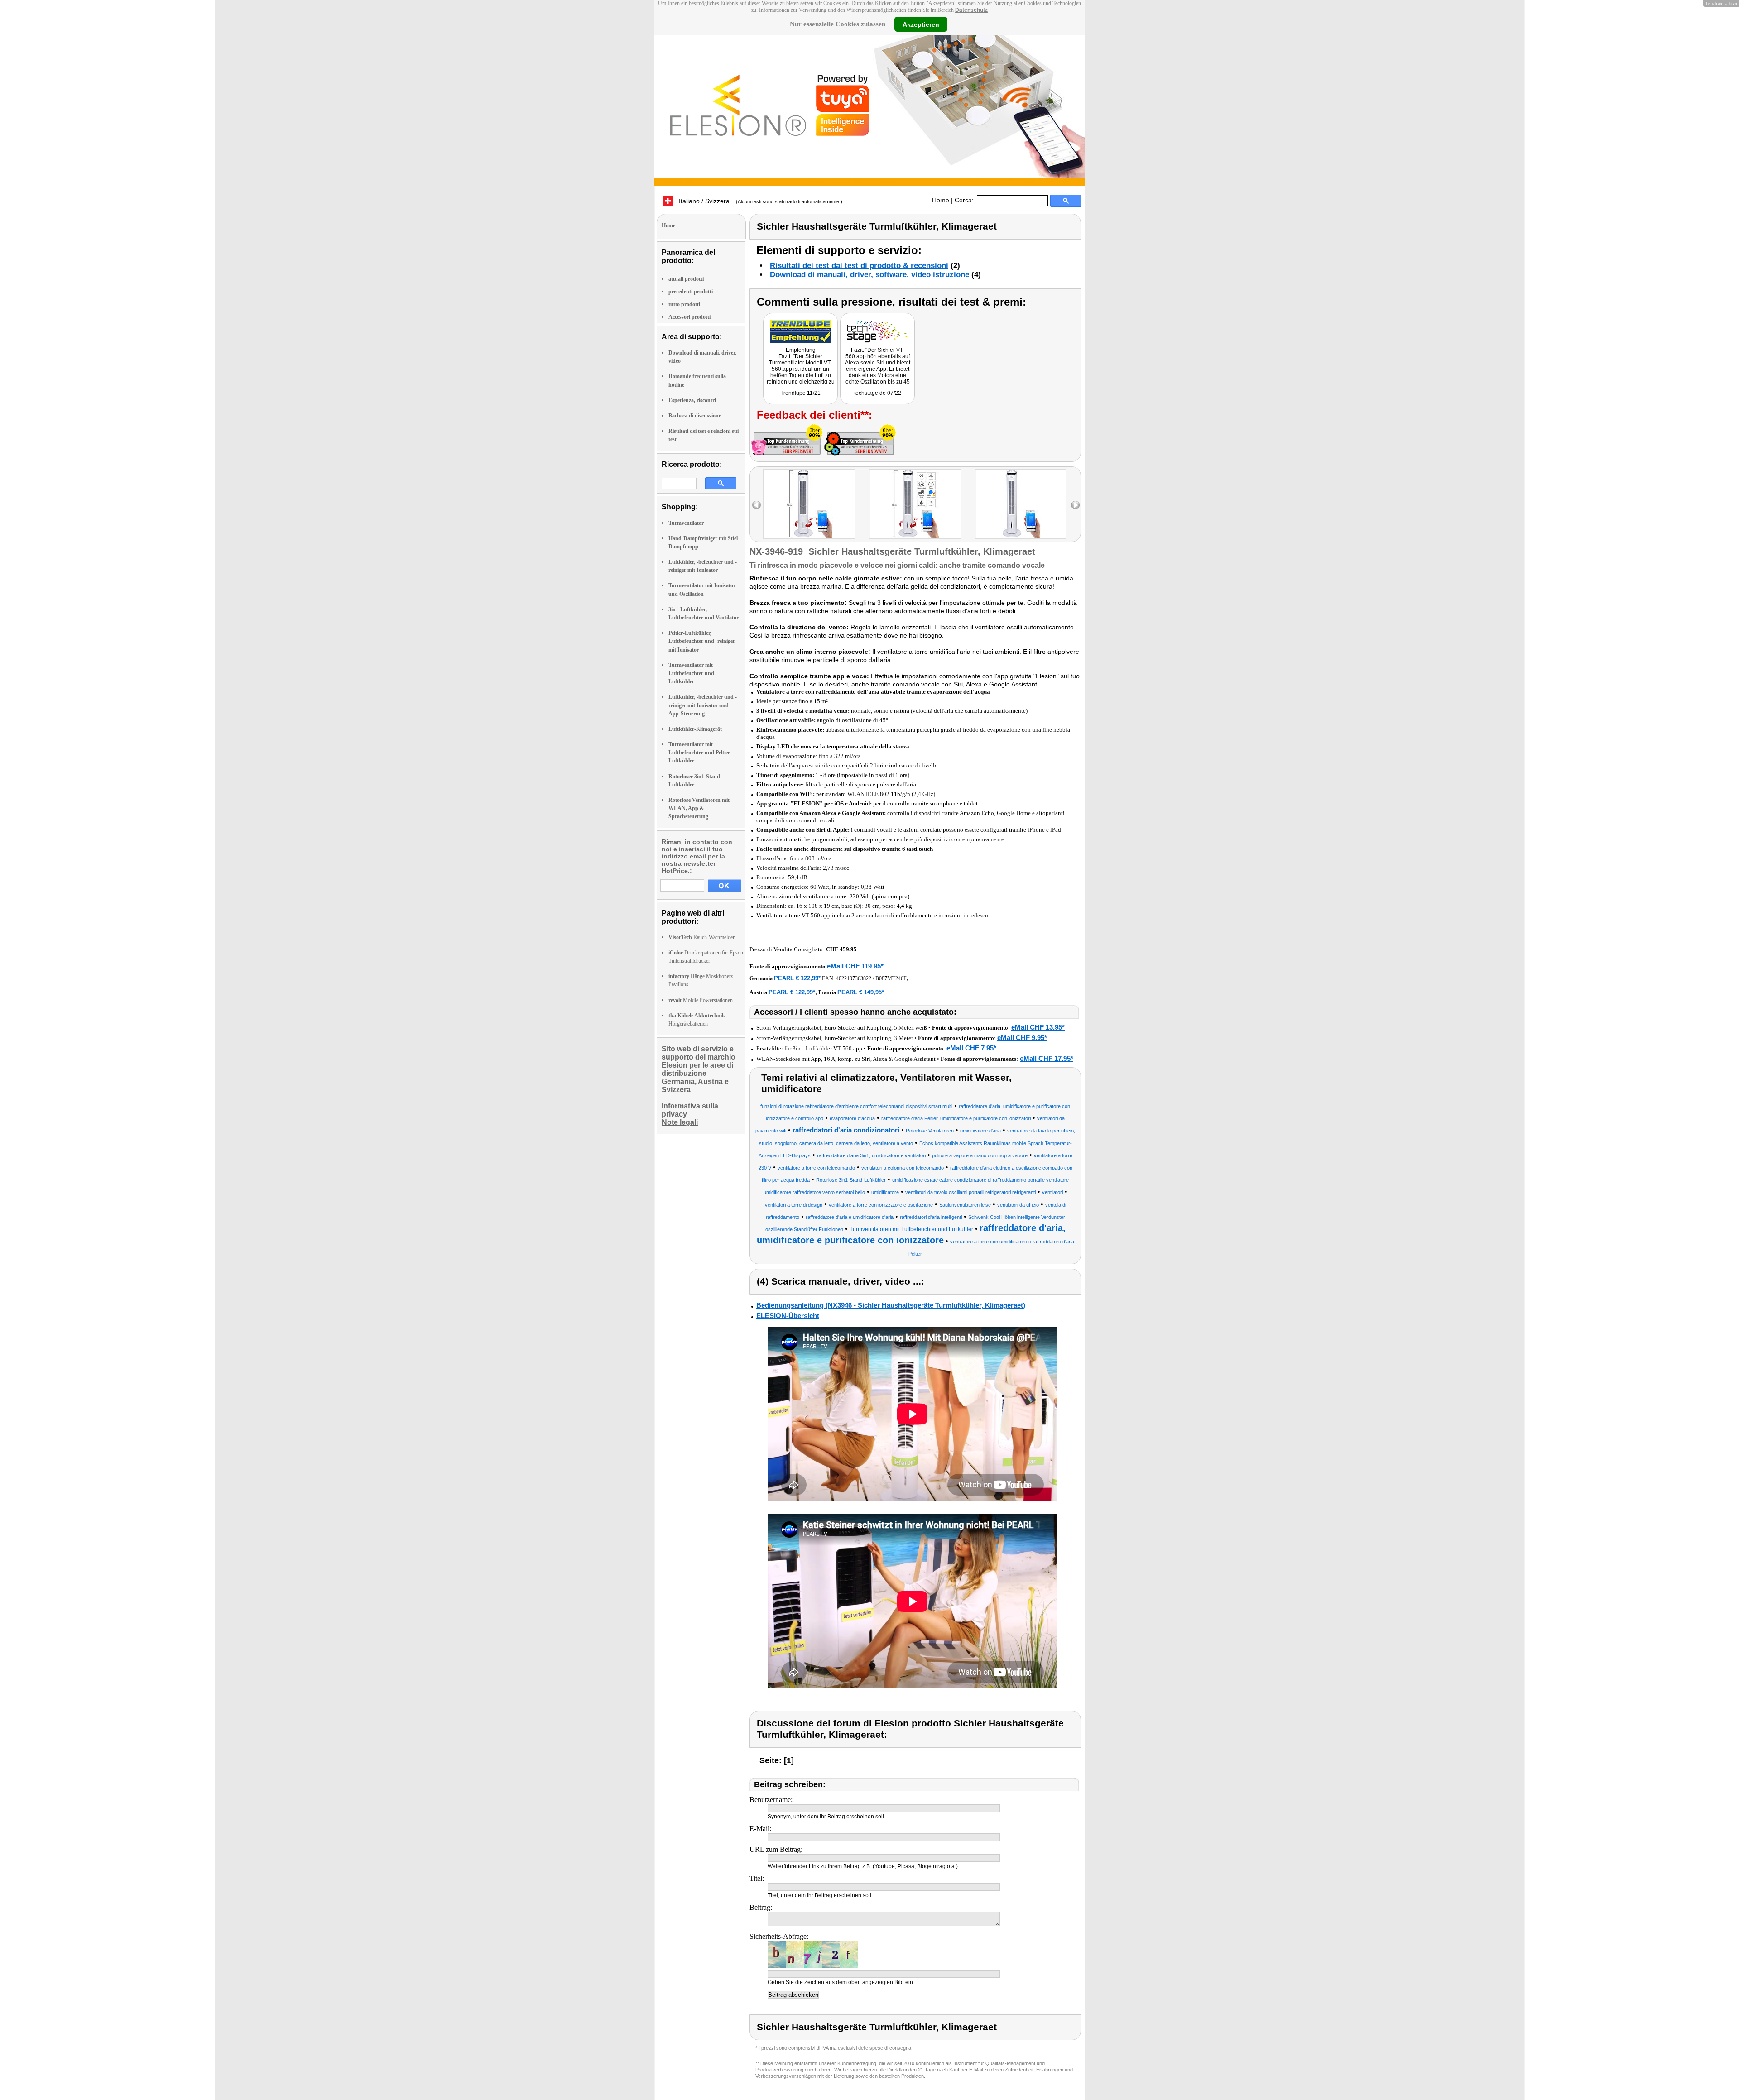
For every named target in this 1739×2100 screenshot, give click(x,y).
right (1075, 505)
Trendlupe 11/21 (800, 393)
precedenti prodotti (691, 292)
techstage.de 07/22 (878, 393)
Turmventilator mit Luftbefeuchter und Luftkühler (691, 673)
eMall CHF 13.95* (1038, 1027)
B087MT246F (891, 978)
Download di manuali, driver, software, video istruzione (869, 275)
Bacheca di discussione (695, 416)
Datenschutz (971, 10)
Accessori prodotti (689, 317)
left (757, 505)
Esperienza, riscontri (692, 400)
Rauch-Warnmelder (701, 937)
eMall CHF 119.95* (855, 966)
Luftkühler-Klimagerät (695, 729)
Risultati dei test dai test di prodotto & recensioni (859, 266)
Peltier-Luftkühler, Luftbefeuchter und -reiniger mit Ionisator (702, 641)
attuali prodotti (686, 279)
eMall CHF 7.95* (971, 1048)
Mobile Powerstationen (701, 1000)
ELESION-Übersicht (788, 1316)
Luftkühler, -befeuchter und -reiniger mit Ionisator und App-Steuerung (703, 705)
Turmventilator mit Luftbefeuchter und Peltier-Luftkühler (700, 753)
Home (941, 200)
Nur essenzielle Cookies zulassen (838, 24)
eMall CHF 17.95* (1047, 1058)
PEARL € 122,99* (797, 978)
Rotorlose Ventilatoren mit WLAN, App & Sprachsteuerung (699, 808)
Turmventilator (686, 523)
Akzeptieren (921, 24)
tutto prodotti (684, 304)
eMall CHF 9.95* (1022, 1038)
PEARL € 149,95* (861, 992)
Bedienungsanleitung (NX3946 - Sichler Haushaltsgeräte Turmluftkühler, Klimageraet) (891, 1305)
